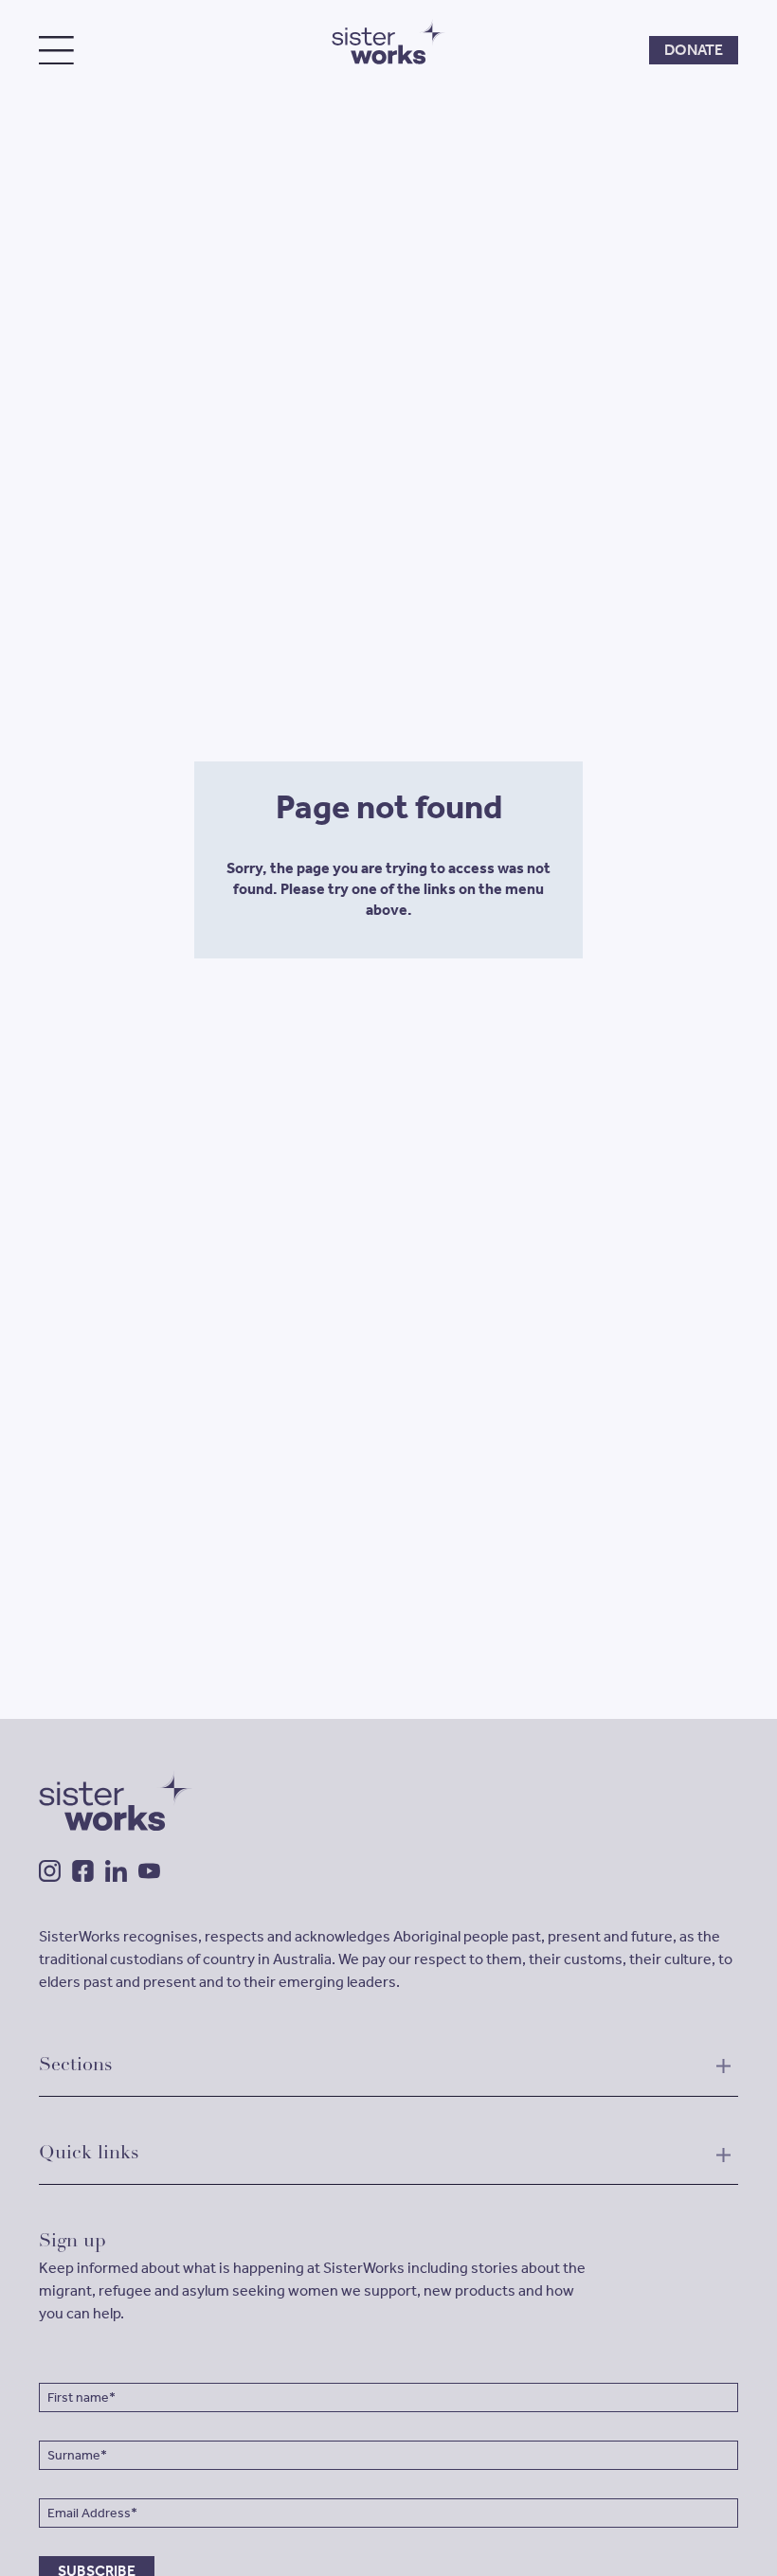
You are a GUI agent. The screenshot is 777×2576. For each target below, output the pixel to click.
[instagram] (50, 1871)
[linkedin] (116, 1871)
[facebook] (83, 1871)
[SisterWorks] (389, 42)
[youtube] (149, 1871)
